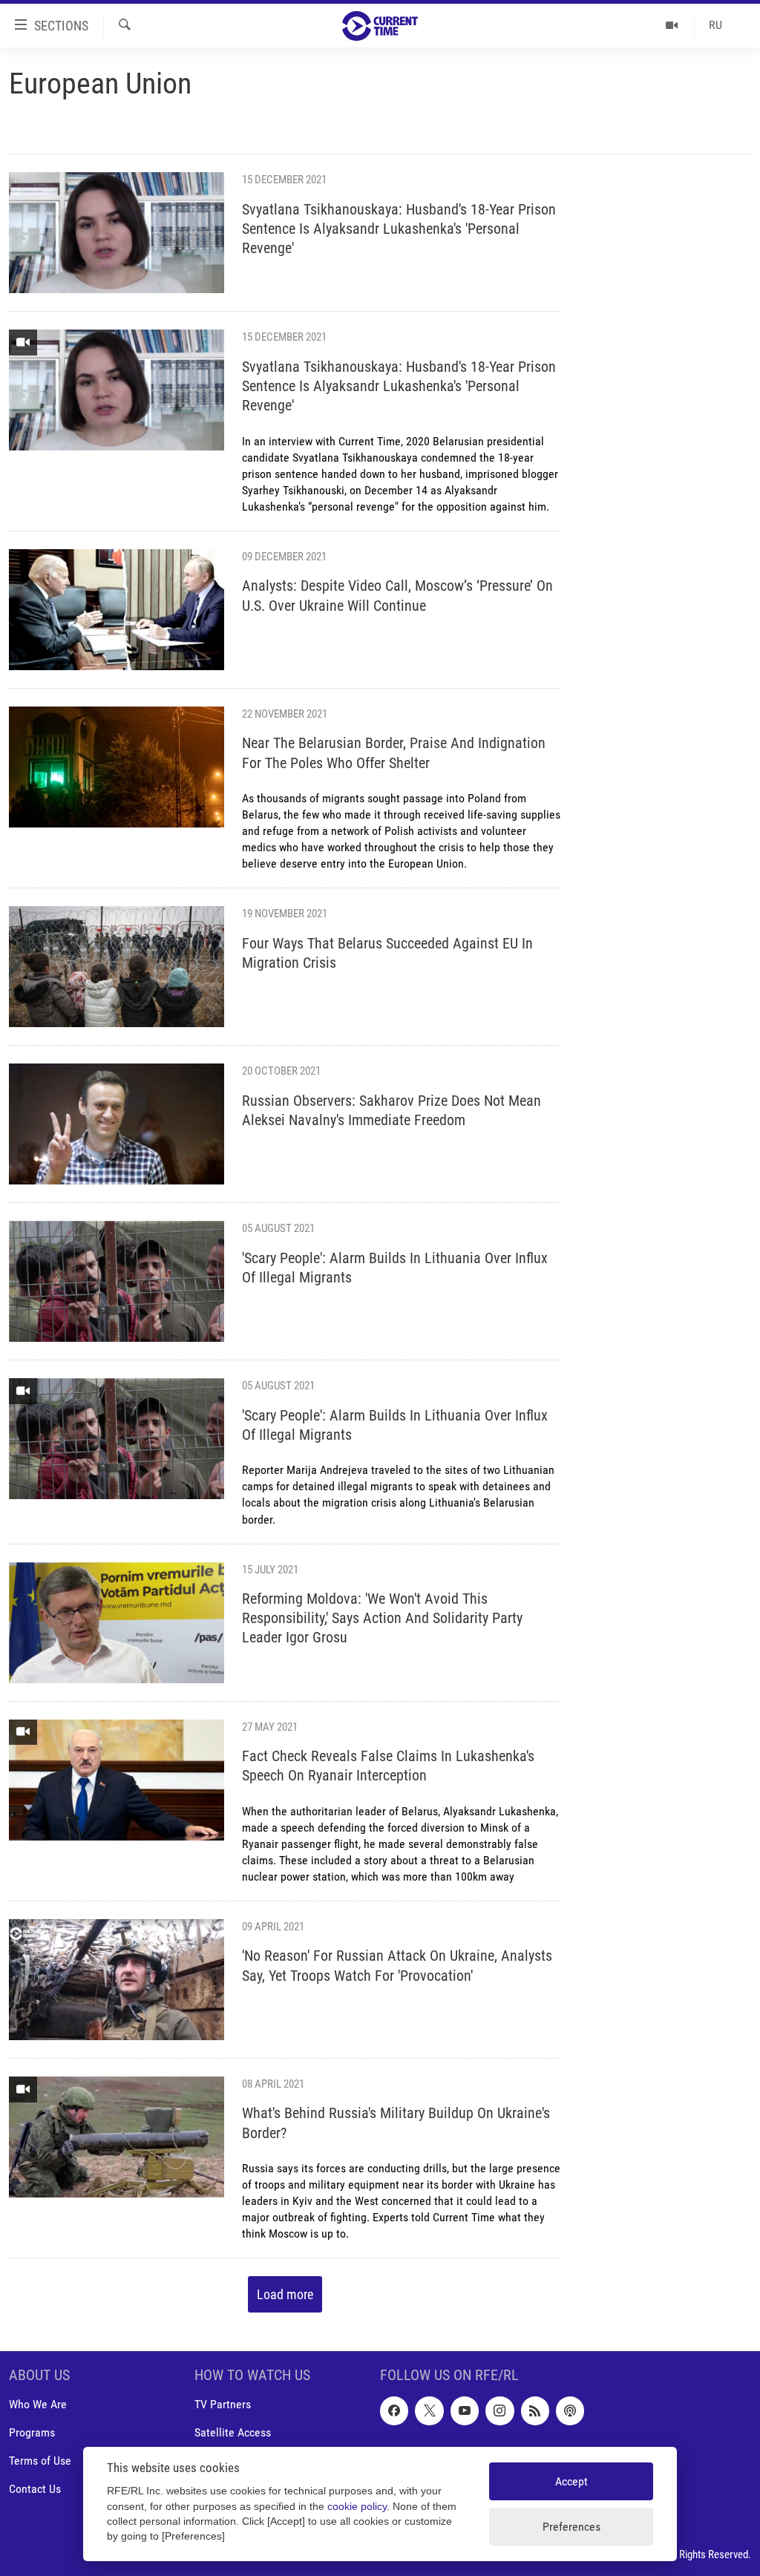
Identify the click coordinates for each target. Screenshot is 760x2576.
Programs (32, 2433)
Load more (285, 2294)
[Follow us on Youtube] (465, 2411)
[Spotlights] (672, 25)
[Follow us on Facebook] (394, 2411)
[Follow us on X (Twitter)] (429, 2411)
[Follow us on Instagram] (499, 2411)
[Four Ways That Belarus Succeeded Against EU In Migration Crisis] (117, 967)
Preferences (571, 2527)
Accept (571, 2481)
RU (715, 25)
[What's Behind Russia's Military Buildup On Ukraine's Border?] (117, 2137)
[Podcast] (570, 2411)
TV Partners (223, 2405)
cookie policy (357, 2507)
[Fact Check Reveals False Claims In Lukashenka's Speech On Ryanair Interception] (117, 1780)
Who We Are (38, 2405)
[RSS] (535, 2411)
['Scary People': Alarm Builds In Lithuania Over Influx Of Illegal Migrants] (117, 1281)
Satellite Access (233, 2433)
